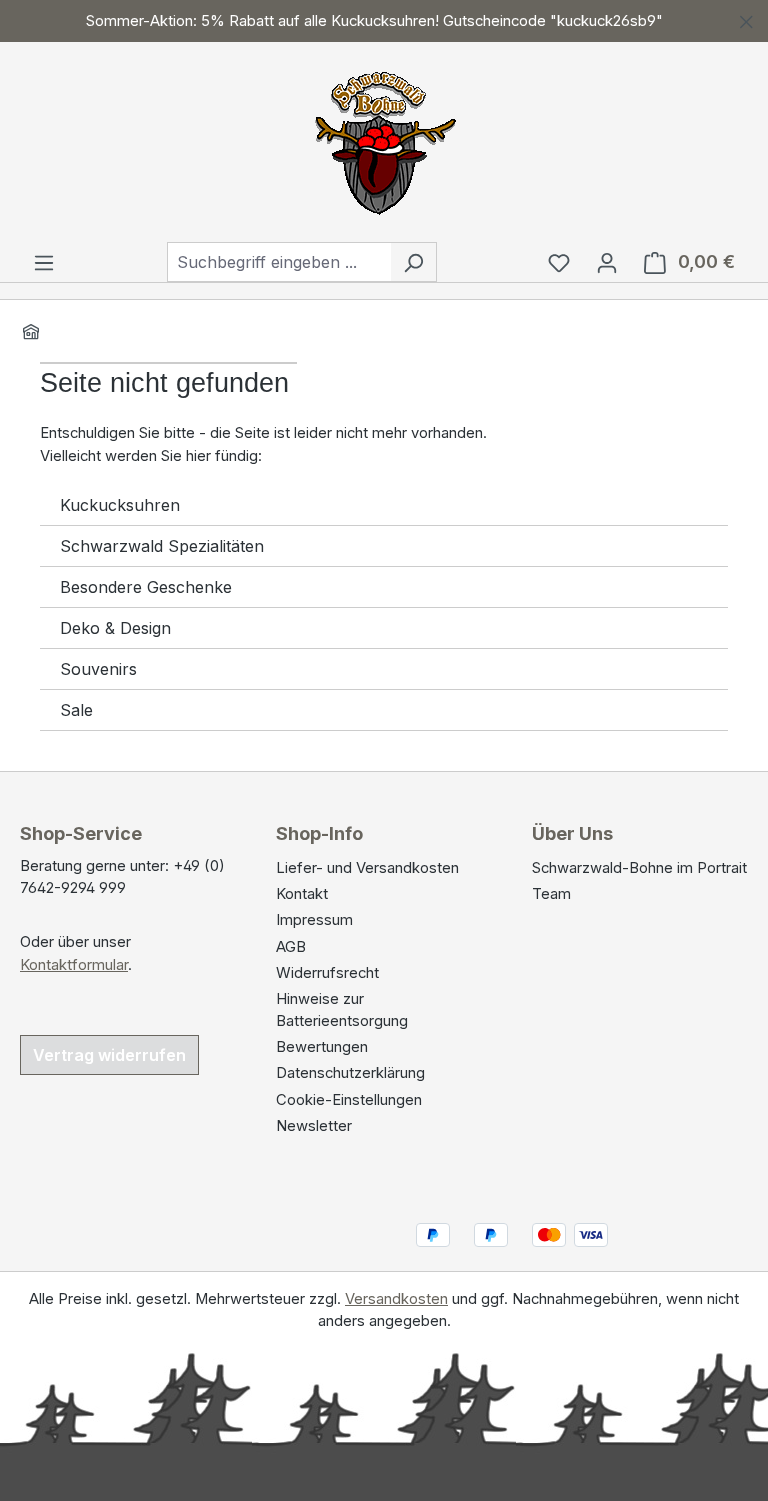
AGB (291, 947)
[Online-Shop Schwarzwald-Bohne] (384, 138)
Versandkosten (396, 1299)
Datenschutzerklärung (350, 1073)
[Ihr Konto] (607, 262)
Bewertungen (322, 1047)
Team (551, 894)
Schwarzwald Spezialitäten (162, 546)
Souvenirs (98, 669)
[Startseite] (31, 331)
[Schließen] (746, 18)
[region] (384, 21)
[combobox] (279, 262)
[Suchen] (413, 262)
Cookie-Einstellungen (349, 1100)
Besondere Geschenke (146, 587)
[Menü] (44, 262)
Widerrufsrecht (327, 973)
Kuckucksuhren (120, 505)
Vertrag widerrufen (109, 1055)
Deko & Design (115, 628)
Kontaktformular (74, 965)
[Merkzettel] (559, 262)
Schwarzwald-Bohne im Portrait (639, 868)
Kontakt (302, 894)
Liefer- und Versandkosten (367, 868)
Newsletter (314, 1126)
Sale (76, 710)
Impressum (314, 920)
